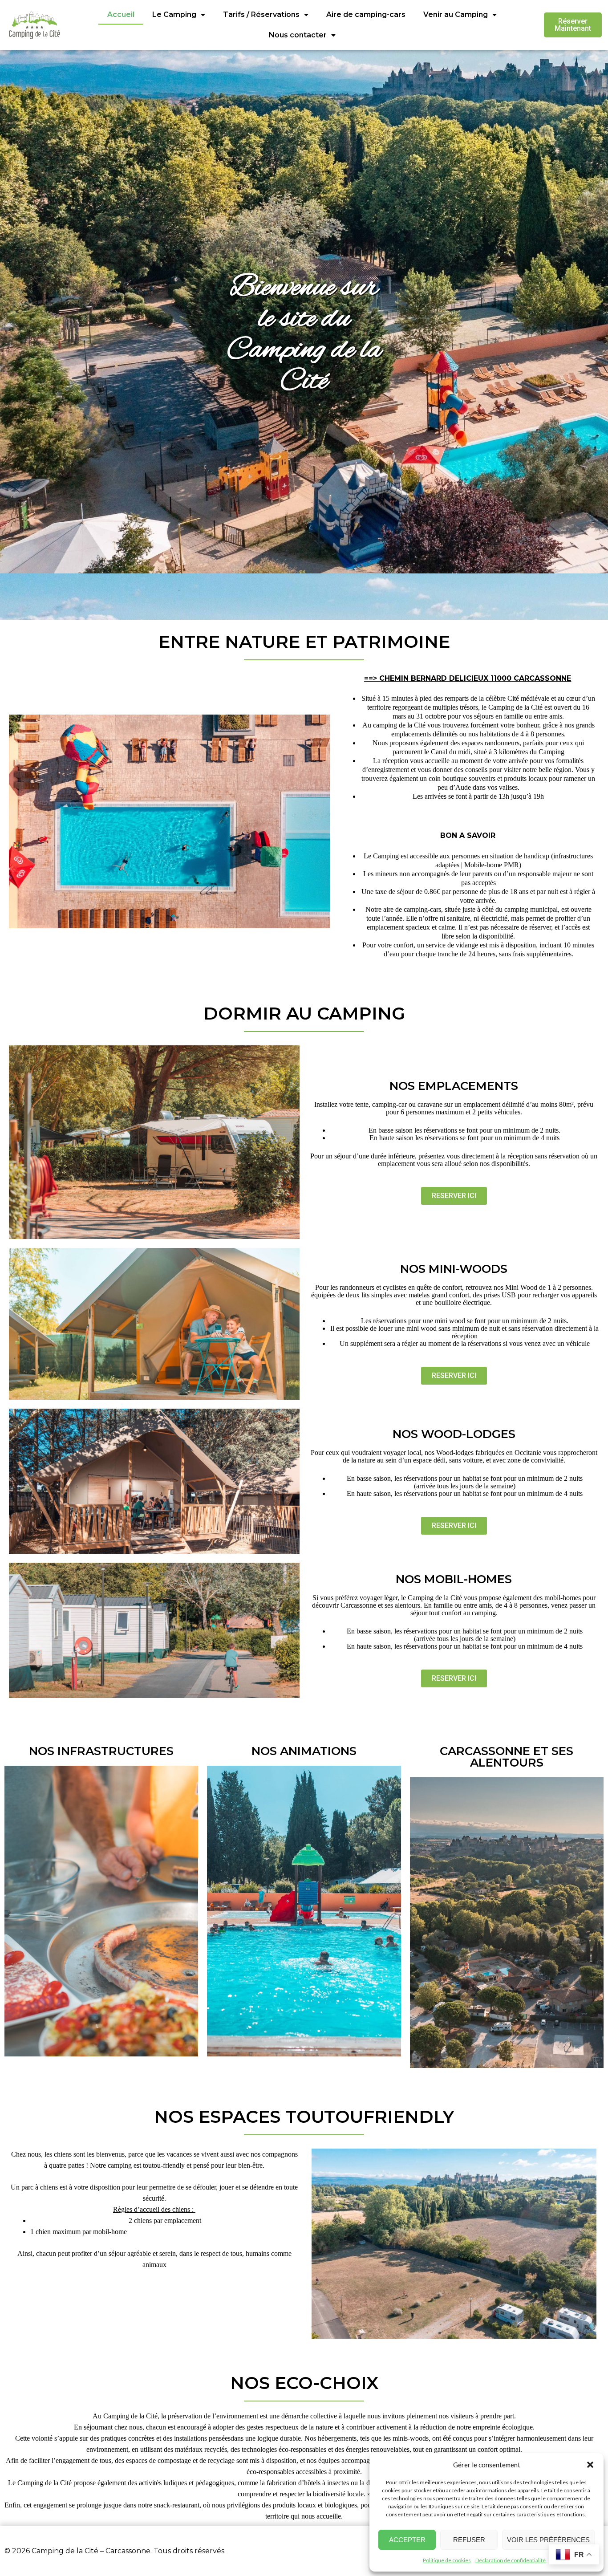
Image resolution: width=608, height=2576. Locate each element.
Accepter (407, 2540)
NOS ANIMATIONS (304, 1751)
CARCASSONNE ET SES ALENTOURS (507, 1757)
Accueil (121, 14)
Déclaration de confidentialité (511, 2560)
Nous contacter (298, 35)
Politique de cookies (447, 2560)
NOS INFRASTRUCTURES (101, 1751)
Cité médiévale (528, 698)
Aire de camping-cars (366, 14)
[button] (590, 2465)
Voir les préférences (548, 2540)
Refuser (469, 2540)
